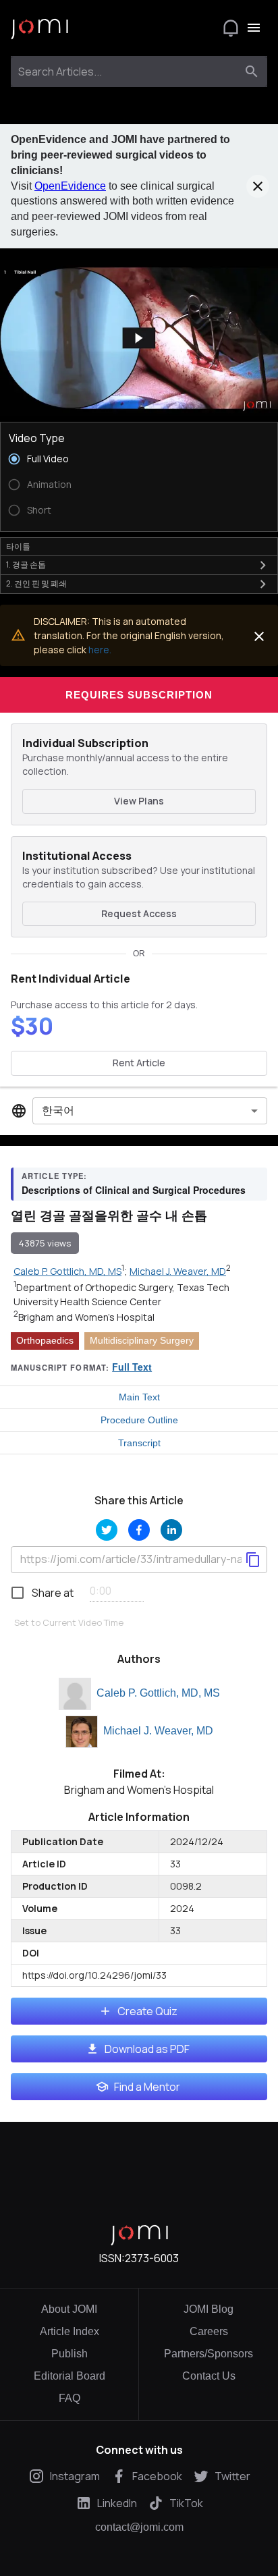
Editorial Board (69, 2376)
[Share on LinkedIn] (171, 1530)
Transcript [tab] (139, 1443)
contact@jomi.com (139, 2527)
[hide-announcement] (258, 186)
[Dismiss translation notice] (259, 636)
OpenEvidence (70, 186)
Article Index (69, 2331)
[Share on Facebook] (139, 1530)
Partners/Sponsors (208, 2354)
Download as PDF (147, 2049)
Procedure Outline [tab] (139, 1420)
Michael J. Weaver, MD (158, 1731)
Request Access (139, 913)
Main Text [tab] (139, 1397)
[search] (252, 72)
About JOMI (69, 2309)
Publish (69, 2354)
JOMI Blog (208, 2309)
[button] (139, 338)
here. (100, 650)
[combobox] (127, 72)
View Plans (139, 801)
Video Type (37, 438)
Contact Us (209, 2376)
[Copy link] (253, 1560)
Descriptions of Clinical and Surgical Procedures (134, 1190)
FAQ (69, 2398)
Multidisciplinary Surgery (142, 1340)
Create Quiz (147, 2011)
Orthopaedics (45, 1340)
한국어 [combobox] (58, 1110)
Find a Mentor (147, 2087)
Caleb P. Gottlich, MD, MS (158, 1693)
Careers (209, 2331)
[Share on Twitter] (107, 1530)
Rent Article (139, 1063)
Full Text (132, 1367)
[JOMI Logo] (39, 28)
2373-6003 (152, 2258)
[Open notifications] (231, 28)
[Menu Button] (254, 28)
